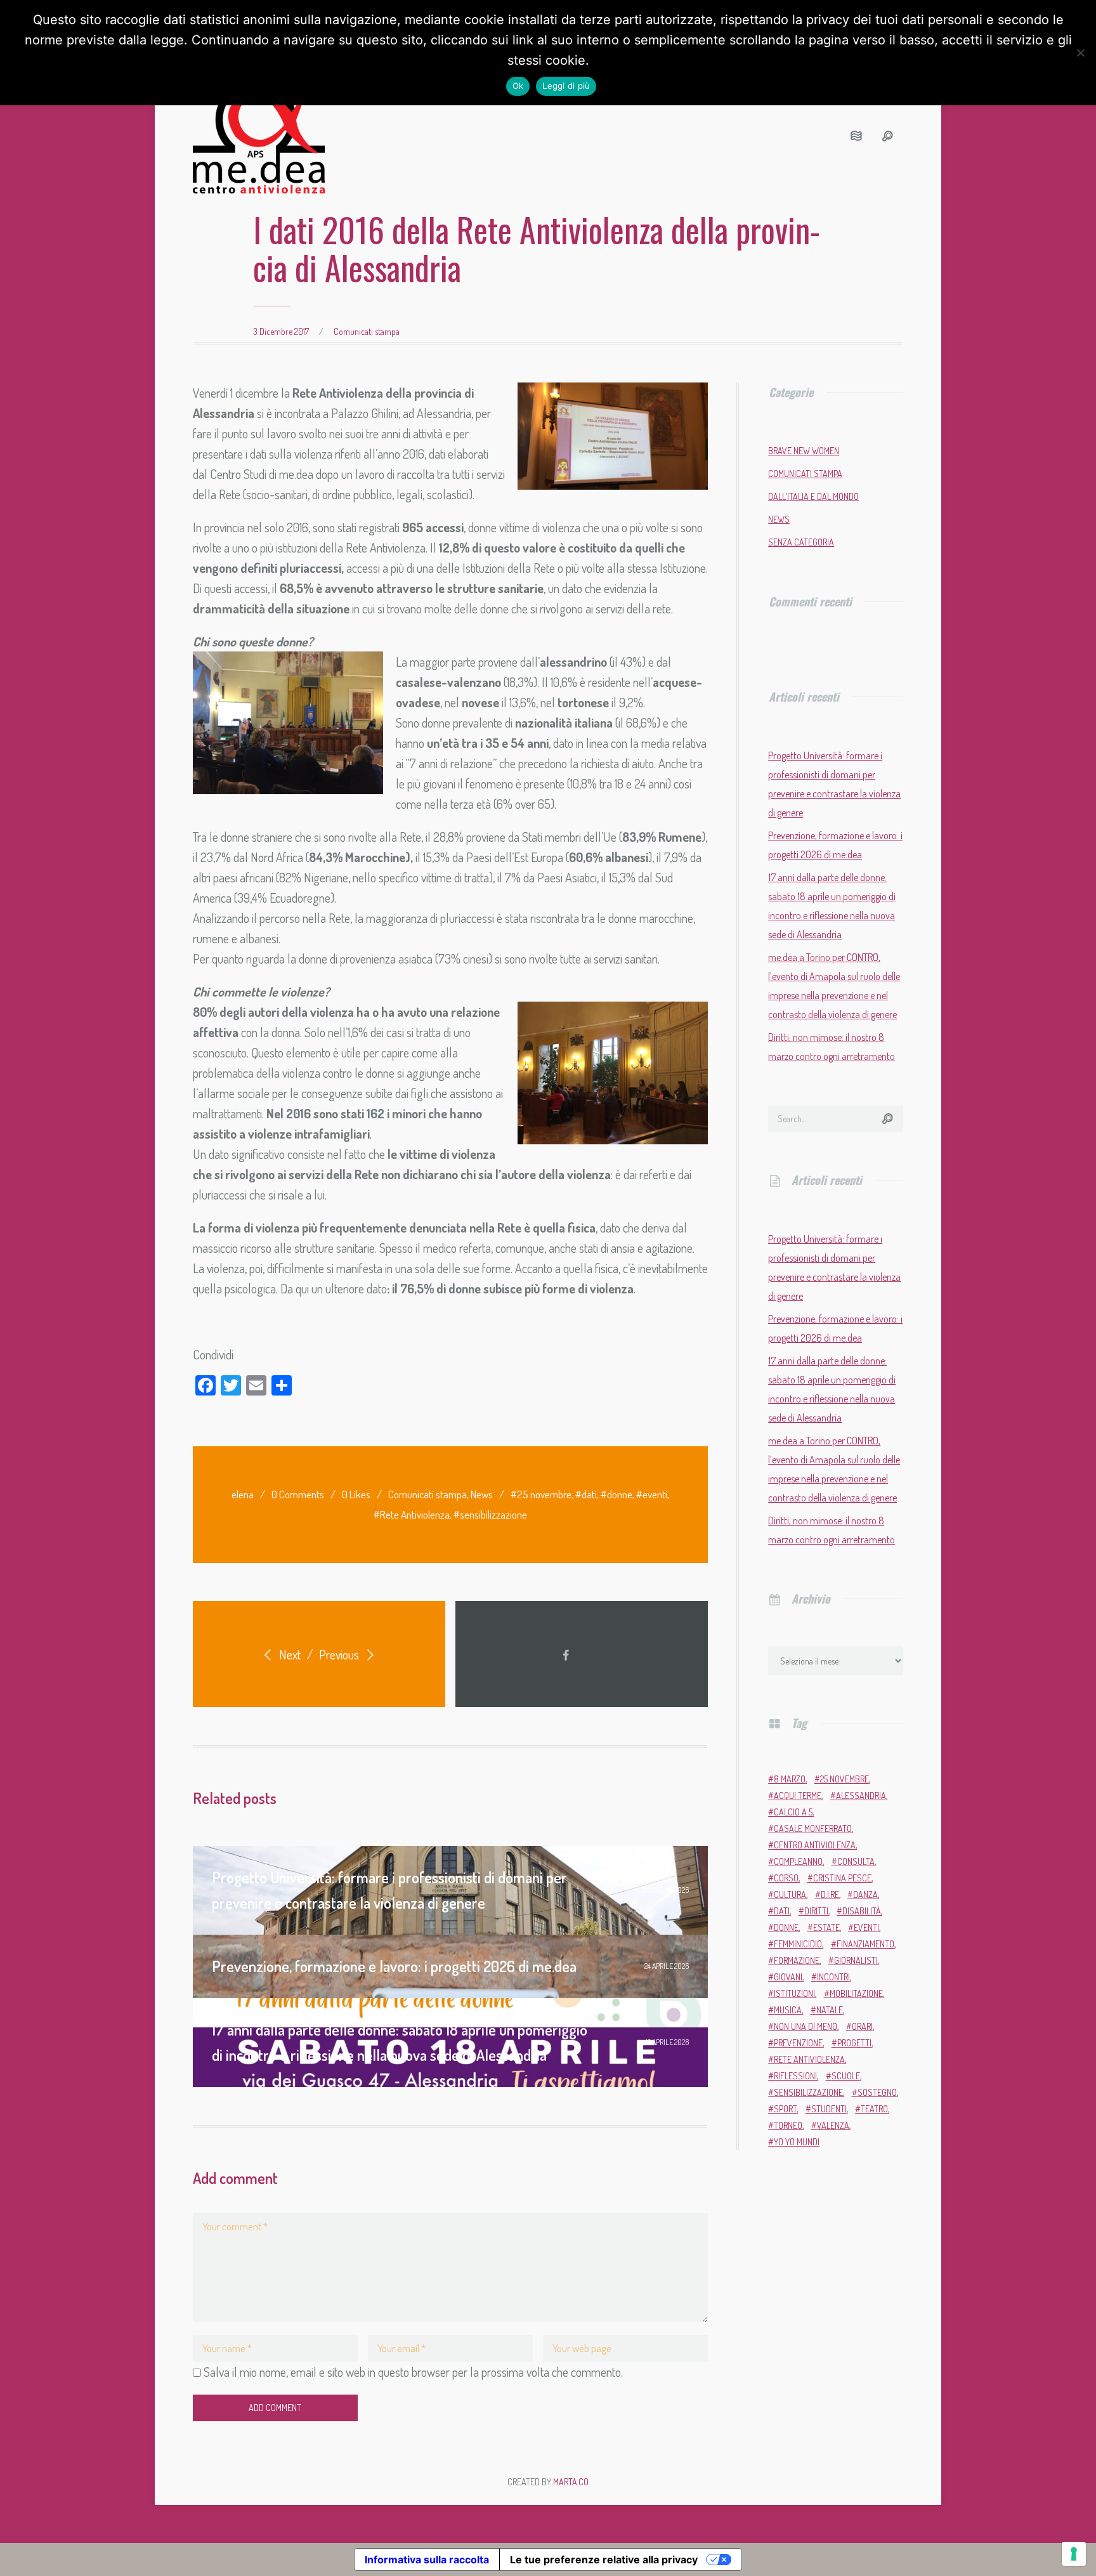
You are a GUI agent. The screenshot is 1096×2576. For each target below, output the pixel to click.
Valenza (833, 2125)
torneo (788, 2125)
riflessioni (795, 2076)
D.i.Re (830, 1894)
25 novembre (845, 1779)
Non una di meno (806, 2026)
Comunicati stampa (367, 331)
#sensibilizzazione (490, 1514)
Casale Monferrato (813, 1828)
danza (865, 1894)
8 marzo (790, 1779)
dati (782, 1911)
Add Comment (275, 2408)
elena (243, 1494)
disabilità (862, 1911)
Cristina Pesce (842, 1878)
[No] (1080, 53)
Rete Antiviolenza (809, 2059)
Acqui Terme (798, 1795)
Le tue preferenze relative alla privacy (604, 2560)
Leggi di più (566, 86)
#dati (586, 1494)
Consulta (856, 1861)
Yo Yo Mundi (797, 2142)
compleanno (798, 1861)
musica (788, 2010)
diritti (816, 1911)
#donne (616, 1494)
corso (786, 1878)
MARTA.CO (571, 2482)
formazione (797, 1960)
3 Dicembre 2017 (281, 331)
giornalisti (856, 1960)
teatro (874, 2109)
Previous (340, 1654)
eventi (866, 1927)
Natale (830, 2010)
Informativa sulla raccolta (427, 2560)
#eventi (652, 1494)
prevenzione (798, 2043)
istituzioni (794, 1993)
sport (785, 2109)
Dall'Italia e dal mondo (813, 496)
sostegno (877, 2092)
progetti (854, 2043)
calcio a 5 (793, 1812)
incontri (833, 1977)
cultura (790, 1894)
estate (826, 1927)
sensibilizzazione (808, 2092)
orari (862, 2026)
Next (289, 1654)
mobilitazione (856, 1993)
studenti (829, 2109)
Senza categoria (801, 542)
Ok (518, 86)
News (482, 1494)
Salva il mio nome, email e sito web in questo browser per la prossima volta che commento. (413, 2372)
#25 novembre (541, 1494)
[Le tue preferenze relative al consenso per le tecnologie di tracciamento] (1074, 2554)
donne (786, 1927)
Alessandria (861, 1795)
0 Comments (298, 1494)
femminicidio (798, 1944)
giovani (788, 1977)
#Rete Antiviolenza (412, 1514)
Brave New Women (804, 451)
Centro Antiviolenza (815, 1845)
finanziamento (865, 1944)
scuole (846, 2076)
